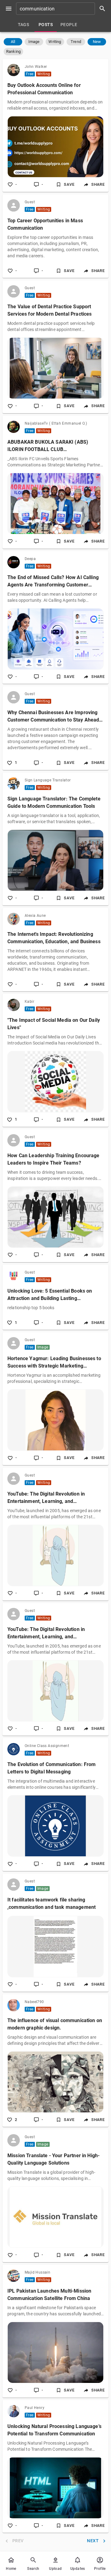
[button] (13, 42)
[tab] (23, 25)
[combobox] (63, 9)
